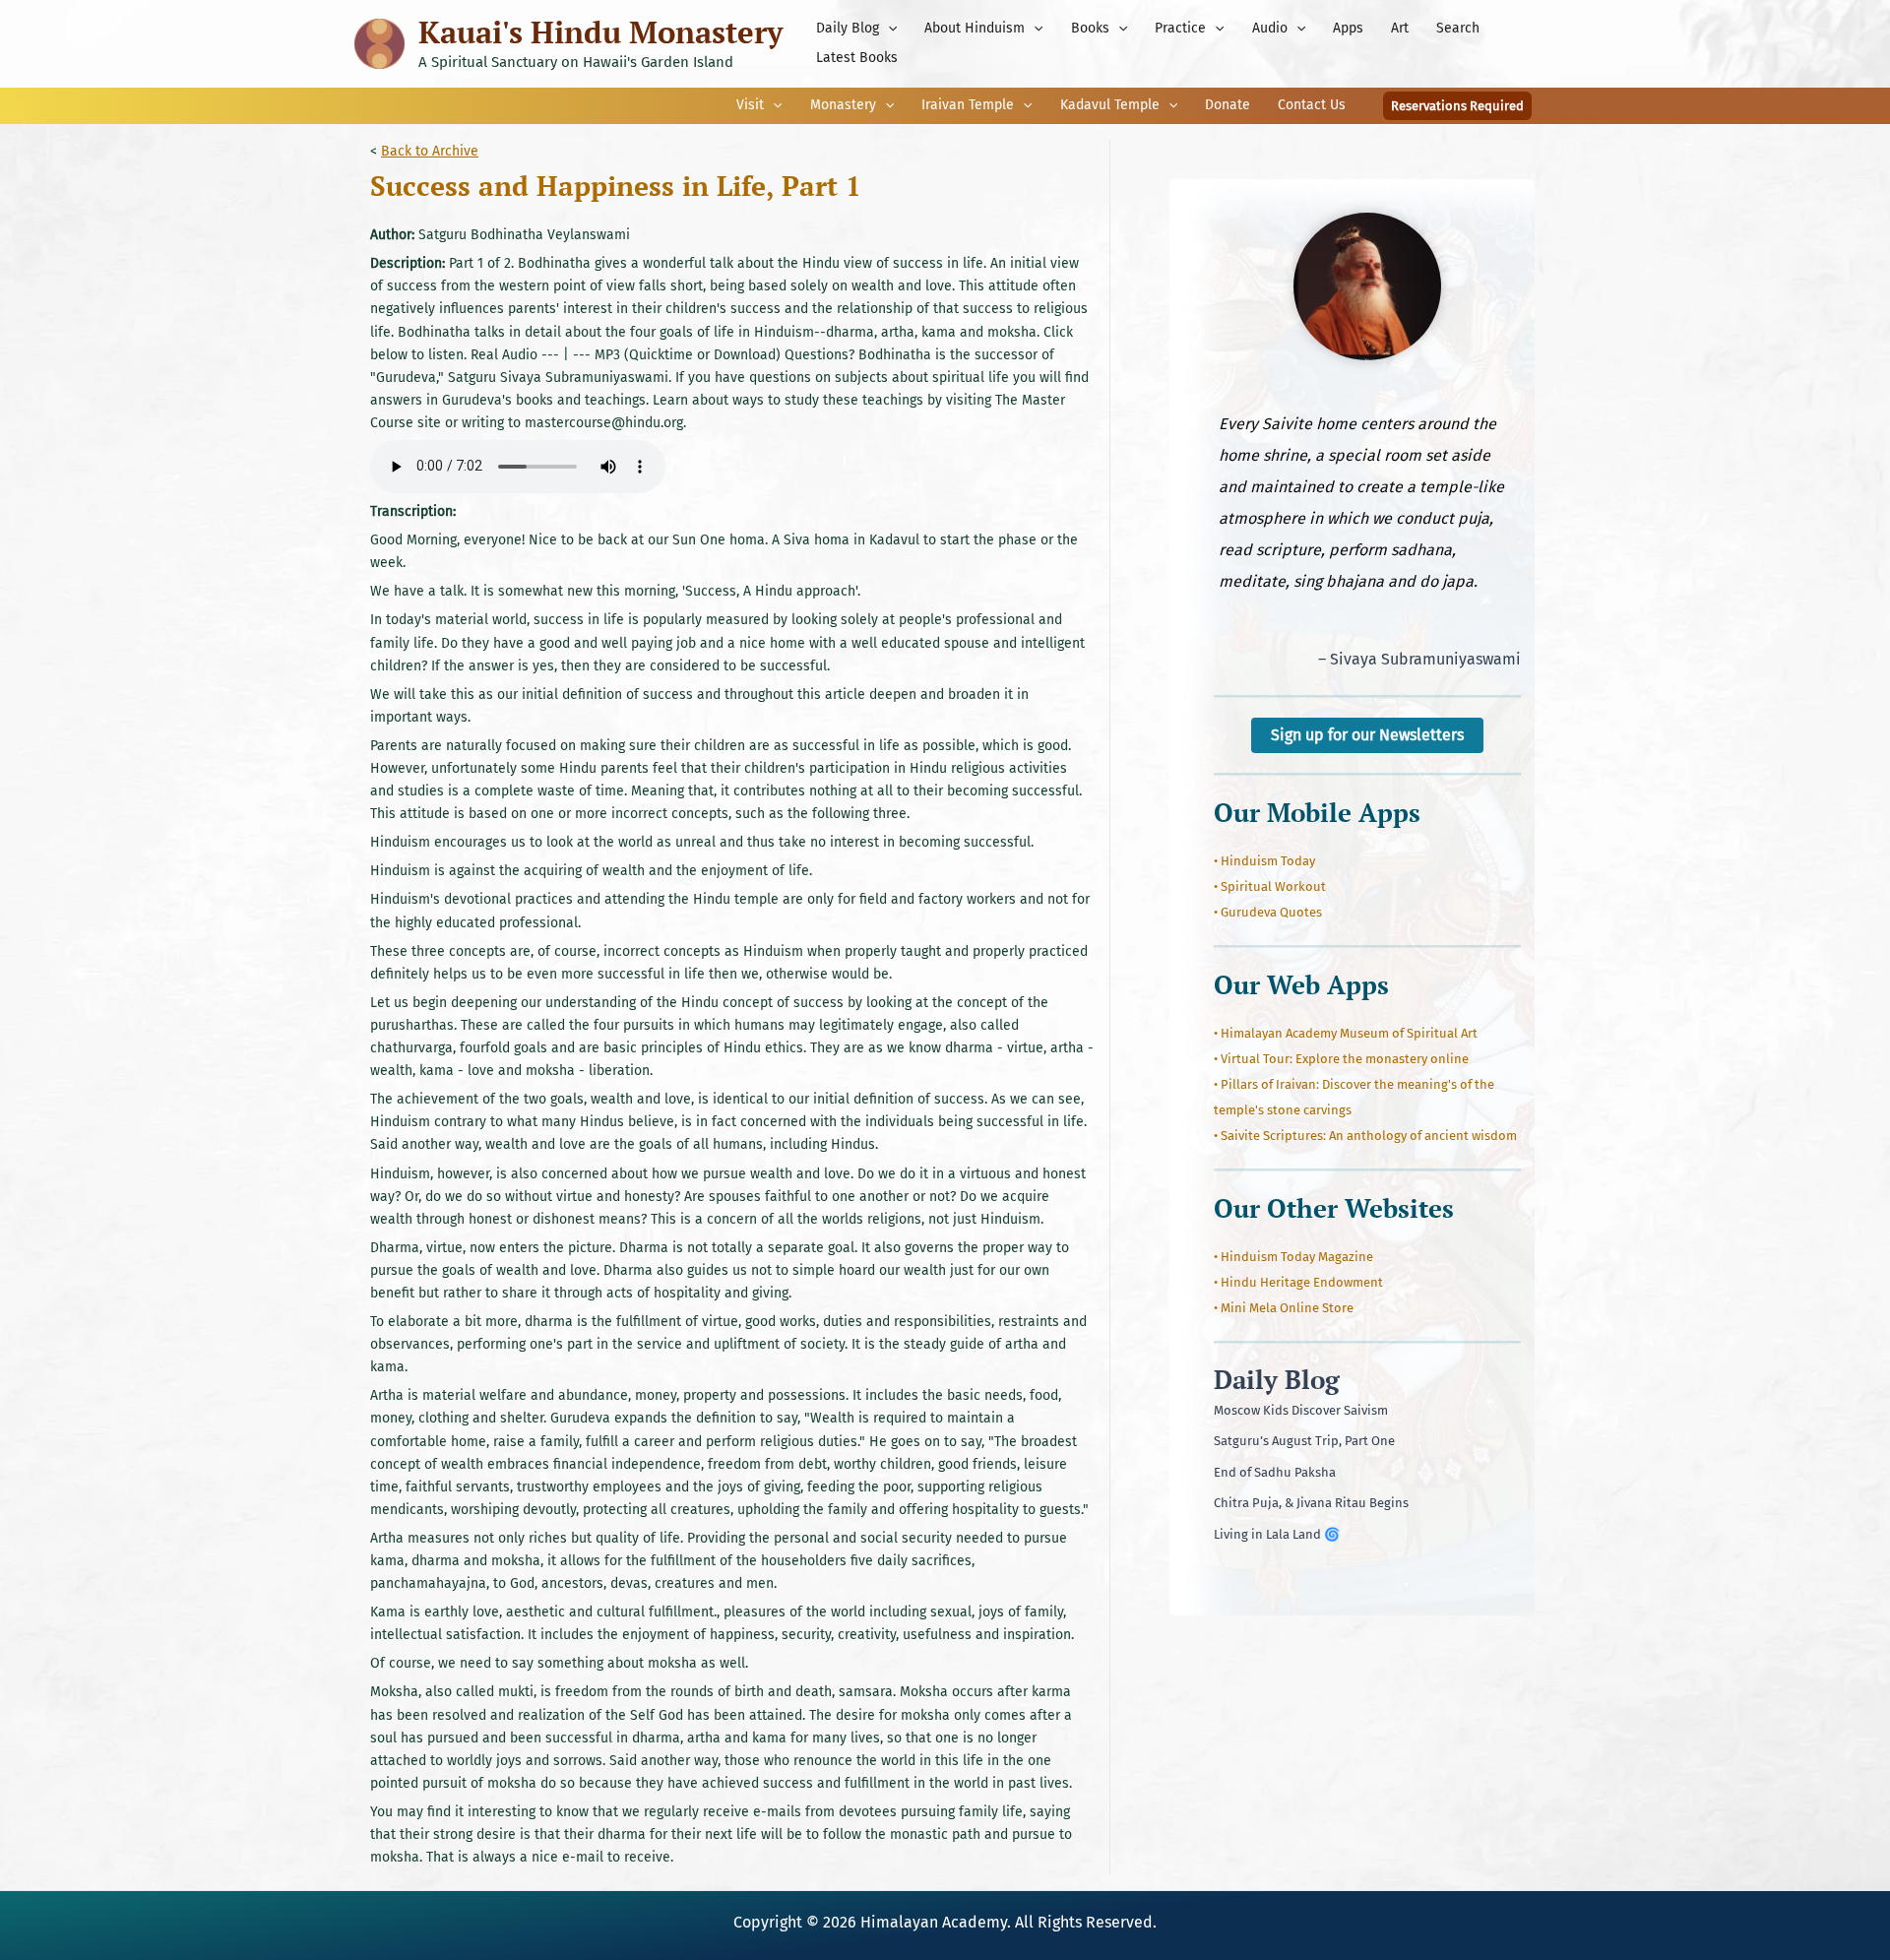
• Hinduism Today (1264, 861)
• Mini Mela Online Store (1284, 1308)
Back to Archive (430, 151)
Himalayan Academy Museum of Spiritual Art (1349, 1033)
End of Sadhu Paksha (1275, 1472)
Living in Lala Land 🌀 (1277, 1534)
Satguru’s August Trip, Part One (1304, 1441)
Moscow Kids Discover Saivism (1301, 1410)
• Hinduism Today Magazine (1293, 1257)
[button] (888, 29)
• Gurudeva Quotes (1268, 912)
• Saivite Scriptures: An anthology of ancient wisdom (1365, 1136)
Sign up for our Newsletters (1367, 735)
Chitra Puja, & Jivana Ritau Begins (1311, 1503)
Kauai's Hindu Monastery (600, 32)
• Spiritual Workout (1270, 886)
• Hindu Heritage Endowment (1298, 1282)
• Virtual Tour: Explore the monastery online (1341, 1059)
